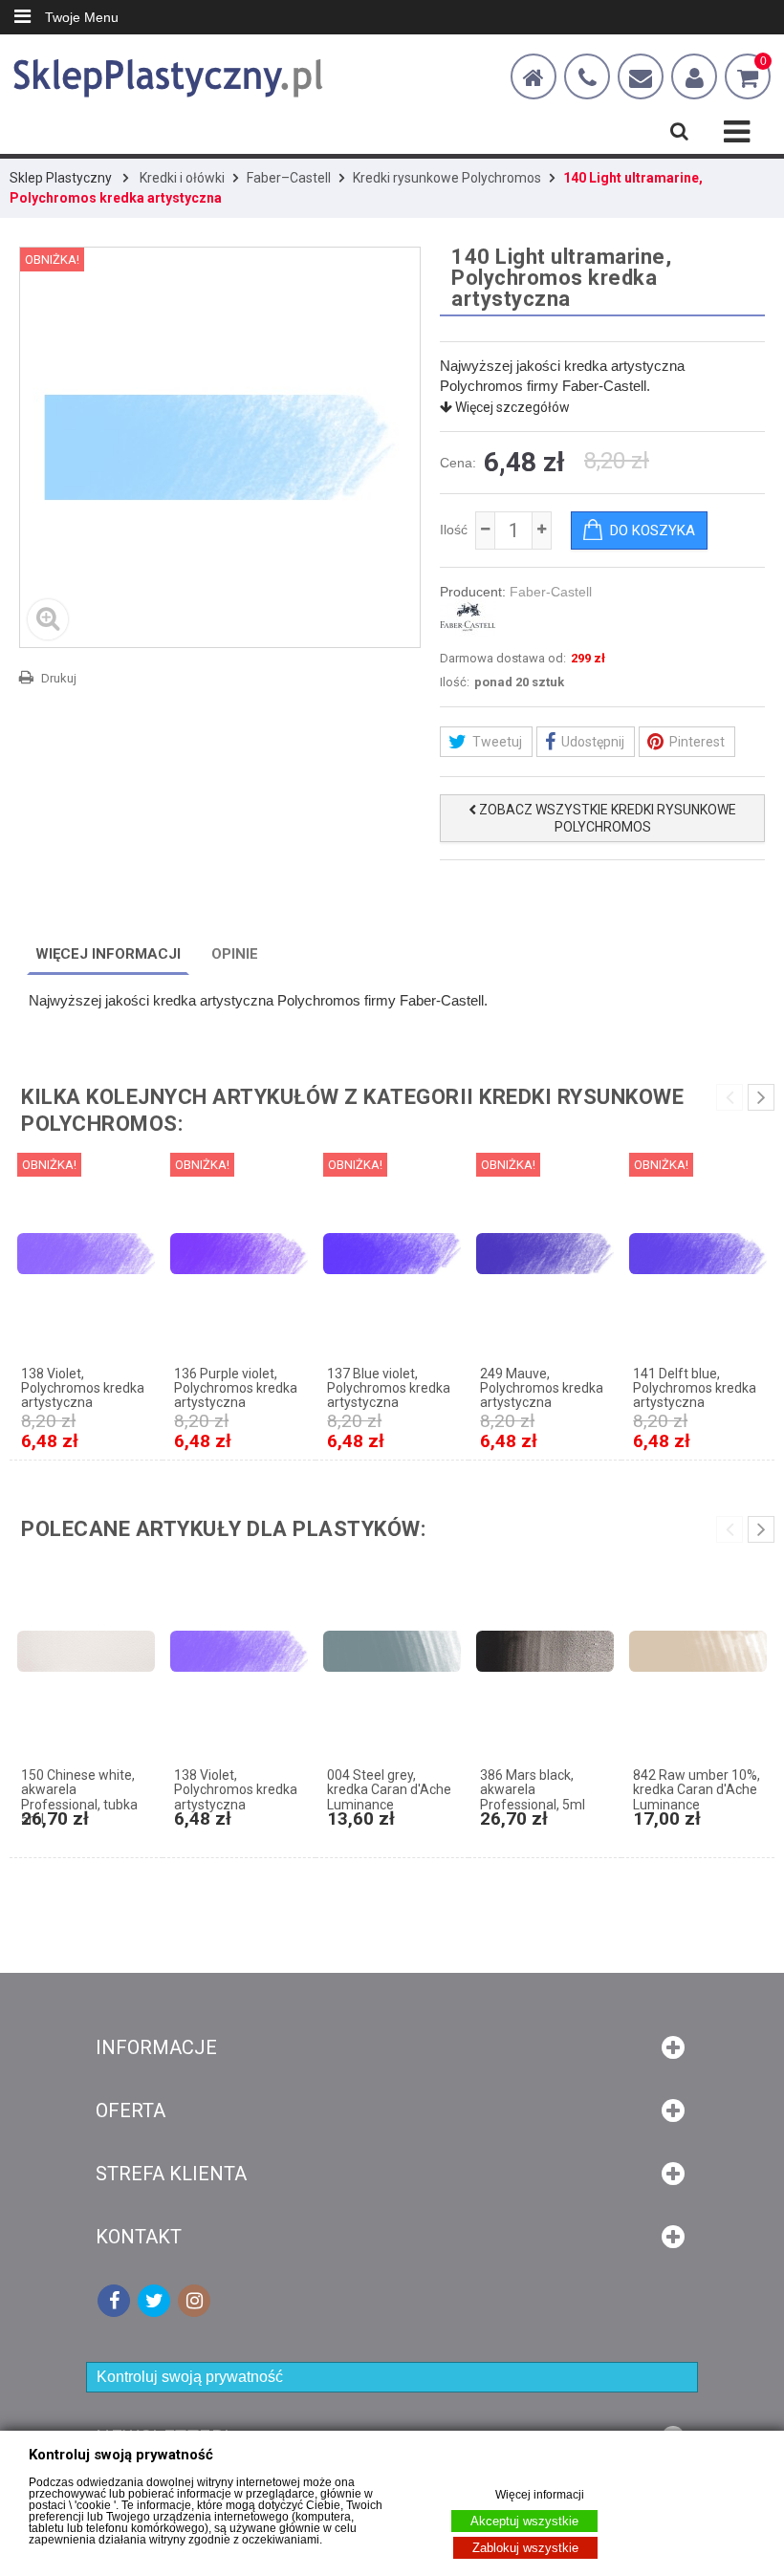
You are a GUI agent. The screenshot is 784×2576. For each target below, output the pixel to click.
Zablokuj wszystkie (525, 2548)
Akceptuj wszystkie (524, 2521)
